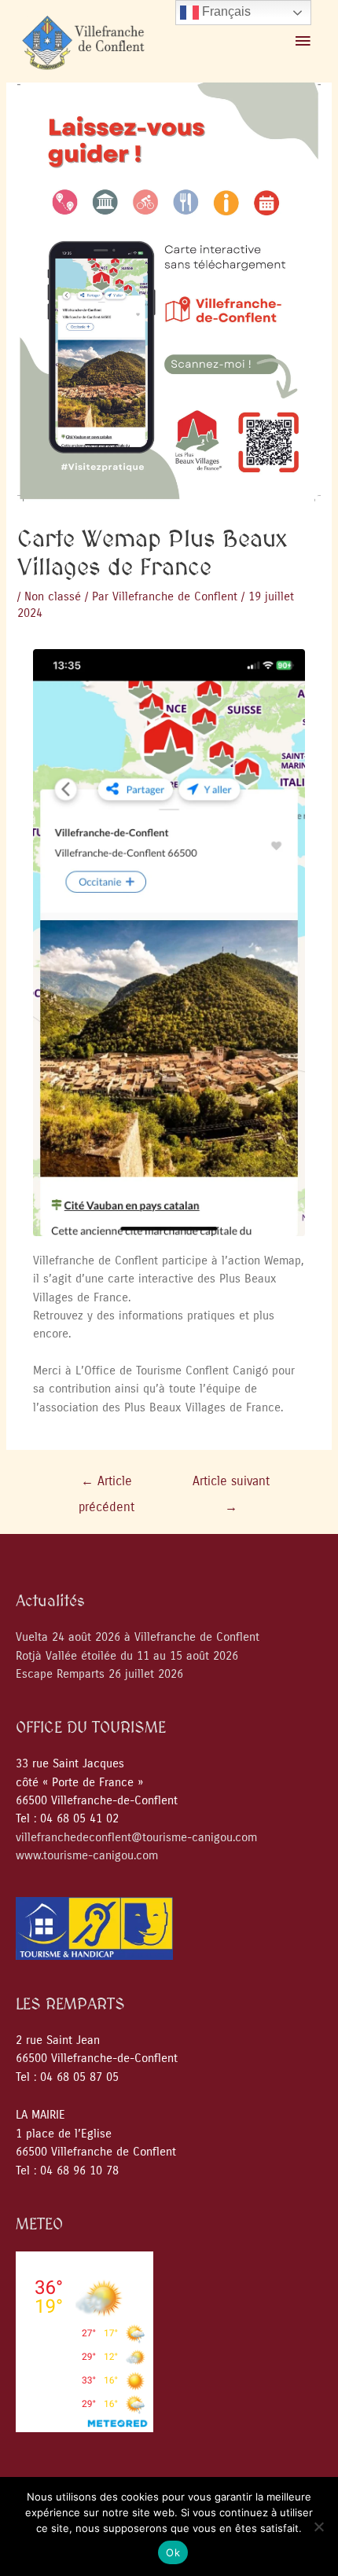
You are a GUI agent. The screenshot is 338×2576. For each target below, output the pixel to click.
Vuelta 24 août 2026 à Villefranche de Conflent (138, 1637)
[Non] (318, 2526)
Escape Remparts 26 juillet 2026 (99, 1674)
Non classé (53, 597)
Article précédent (107, 1486)
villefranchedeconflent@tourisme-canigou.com (136, 1838)
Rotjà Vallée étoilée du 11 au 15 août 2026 (127, 1656)
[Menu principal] (303, 42)
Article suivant (231, 1486)
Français (225, 11)
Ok (173, 2552)
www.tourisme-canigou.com (87, 1856)
